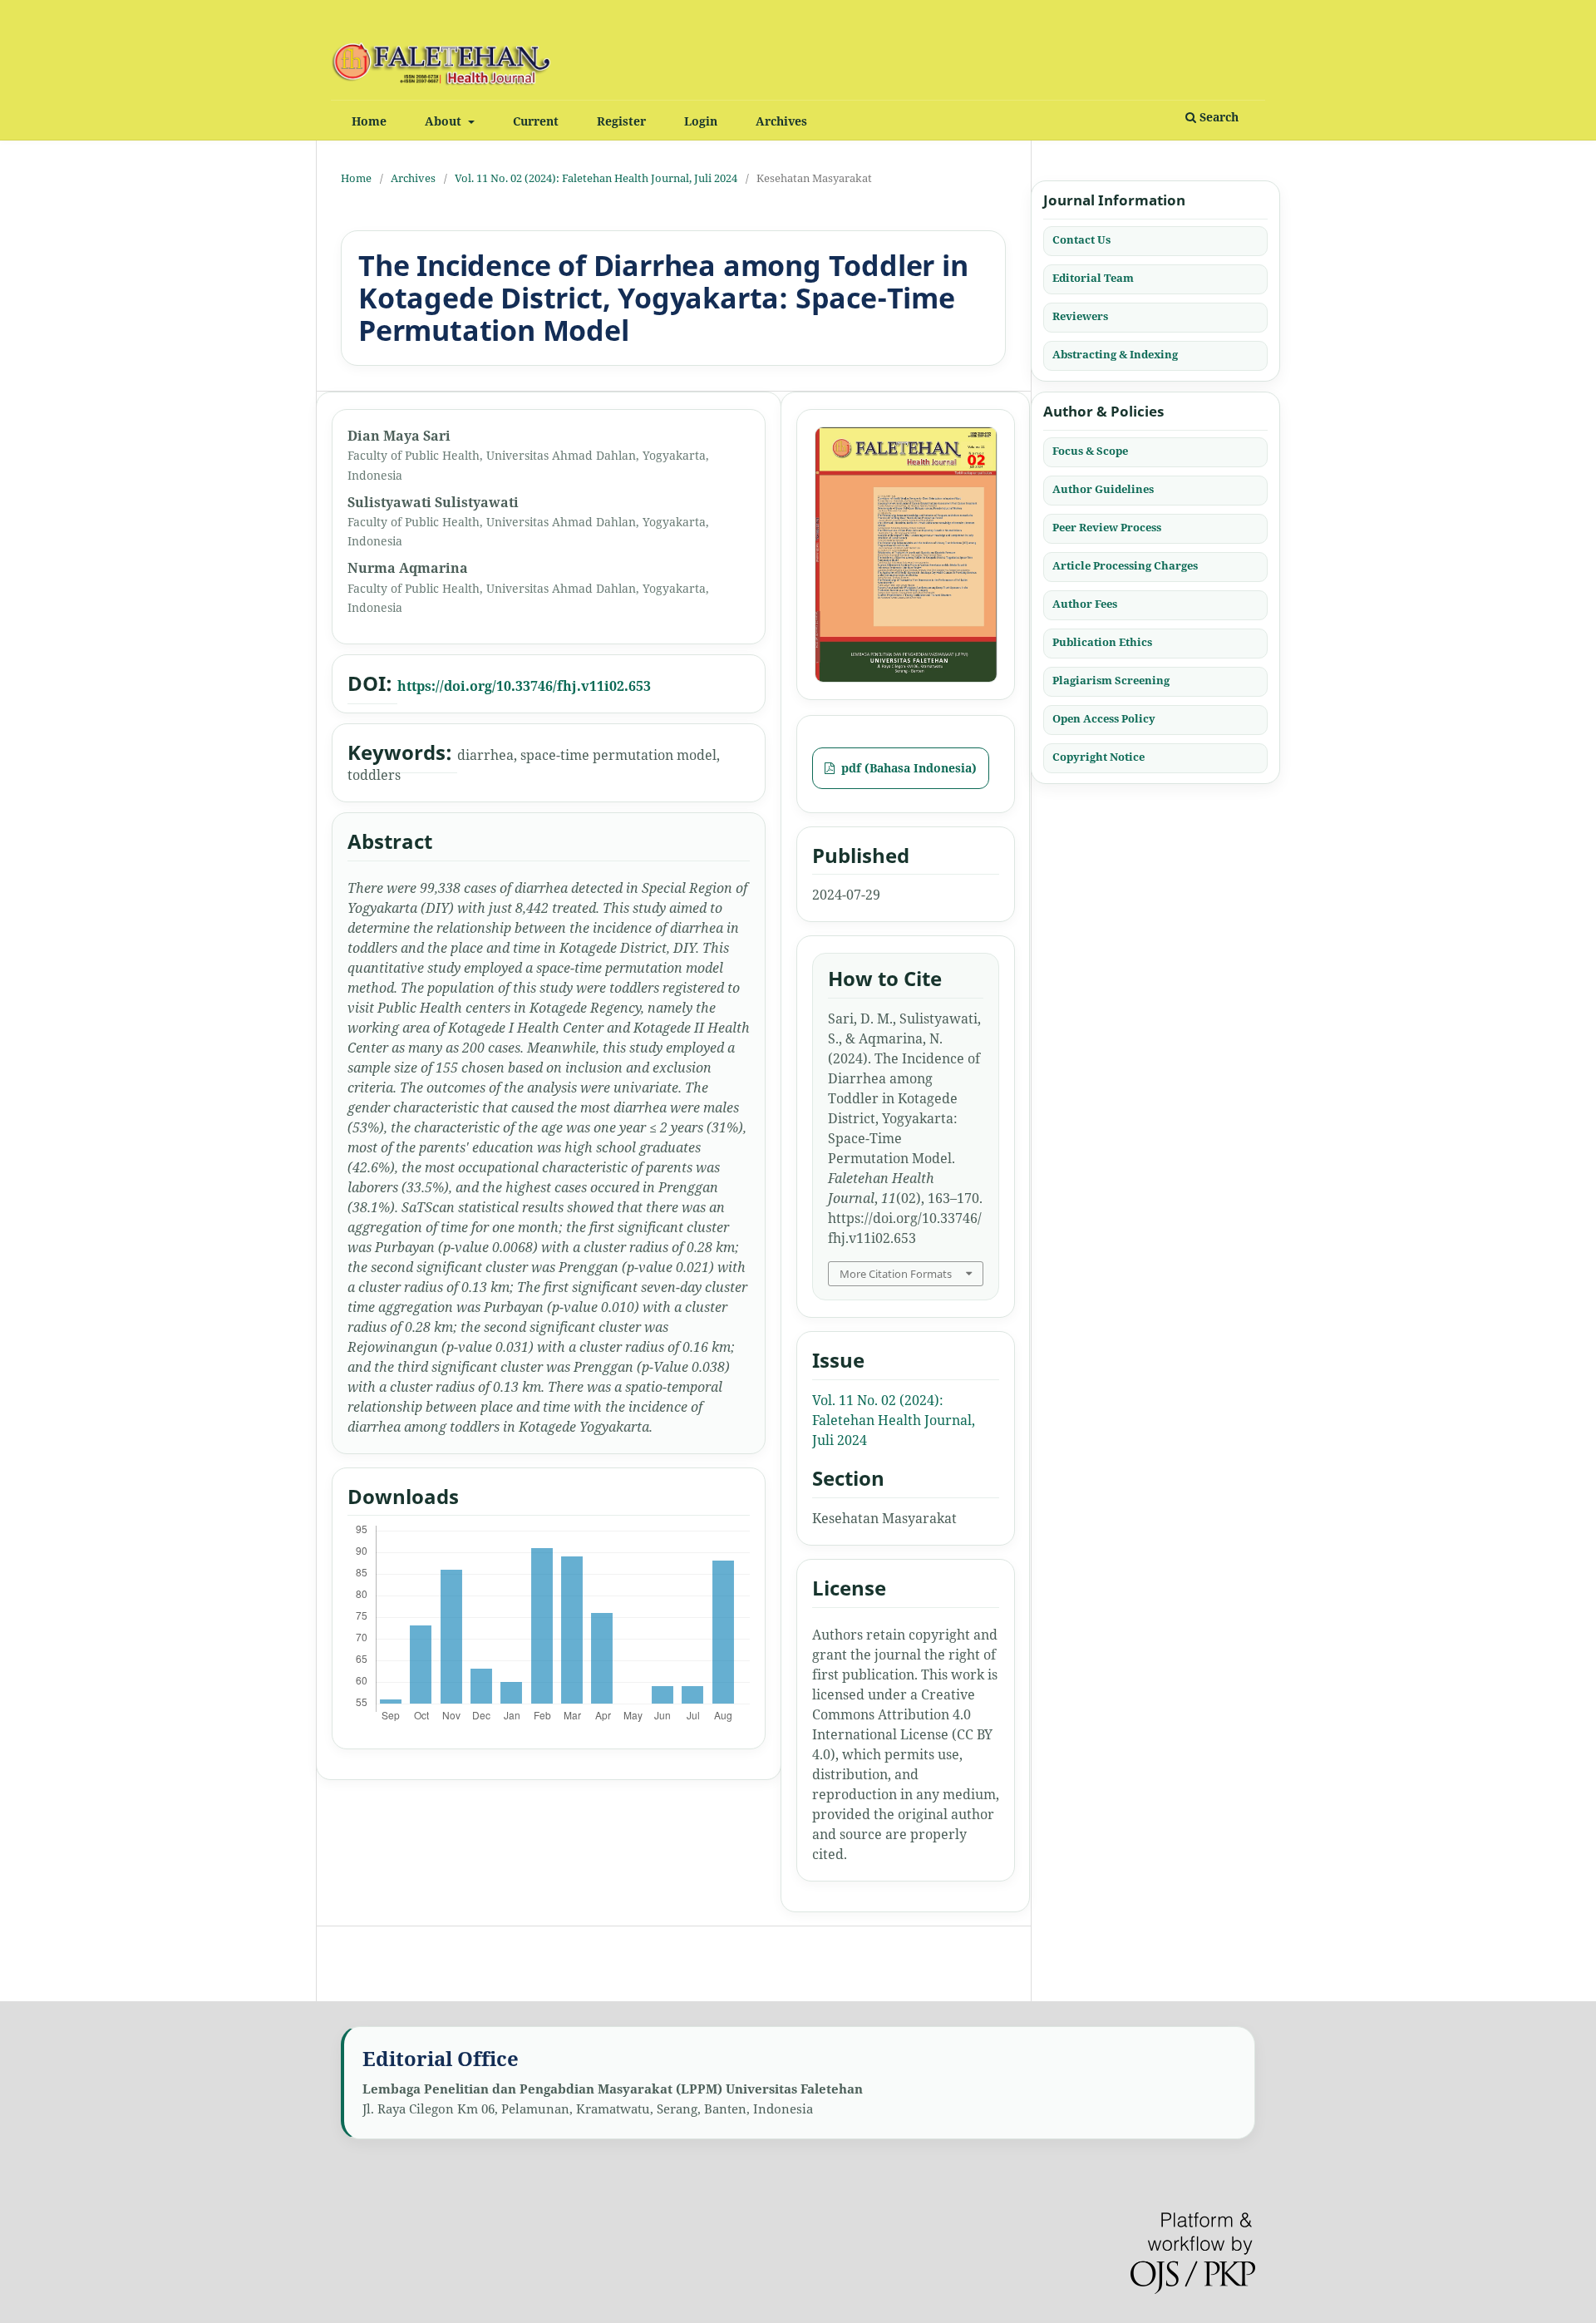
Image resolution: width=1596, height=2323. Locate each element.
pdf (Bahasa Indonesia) (907, 768)
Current (536, 121)
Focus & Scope (1090, 450)
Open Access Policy (1104, 718)
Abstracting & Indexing (1115, 354)
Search (1217, 117)
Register (621, 121)
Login (701, 121)
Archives (781, 121)
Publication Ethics (1102, 641)
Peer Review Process (1107, 526)
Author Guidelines (1103, 488)
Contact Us (1081, 239)
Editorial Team (1093, 278)
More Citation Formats (896, 1274)
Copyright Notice (1098, 756)
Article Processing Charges (1125, 565)
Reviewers (1080, 316)
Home (369, 121)
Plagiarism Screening (1111, 679)
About (445, 121)
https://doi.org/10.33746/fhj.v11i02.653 (524, 686)
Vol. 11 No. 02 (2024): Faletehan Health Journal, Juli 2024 (596, 178)
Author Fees (1085, 603)
